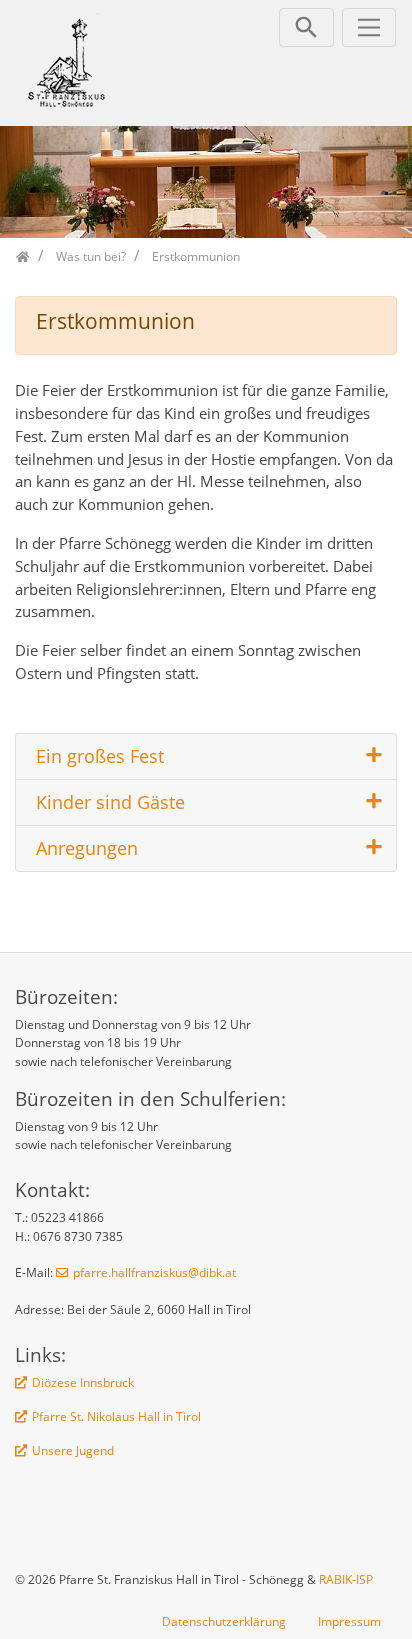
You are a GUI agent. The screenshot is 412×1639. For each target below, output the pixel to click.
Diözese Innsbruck (83, 1382)
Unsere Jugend (73, 1450)
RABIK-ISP (346, 1579)
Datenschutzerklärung (224, 1621)
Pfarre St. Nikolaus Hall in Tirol (116, 1416)
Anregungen (87, 848)
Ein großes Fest (100, 756)
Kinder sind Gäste (110, 802)
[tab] (206, 757)
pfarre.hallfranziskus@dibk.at (154, 1272)
